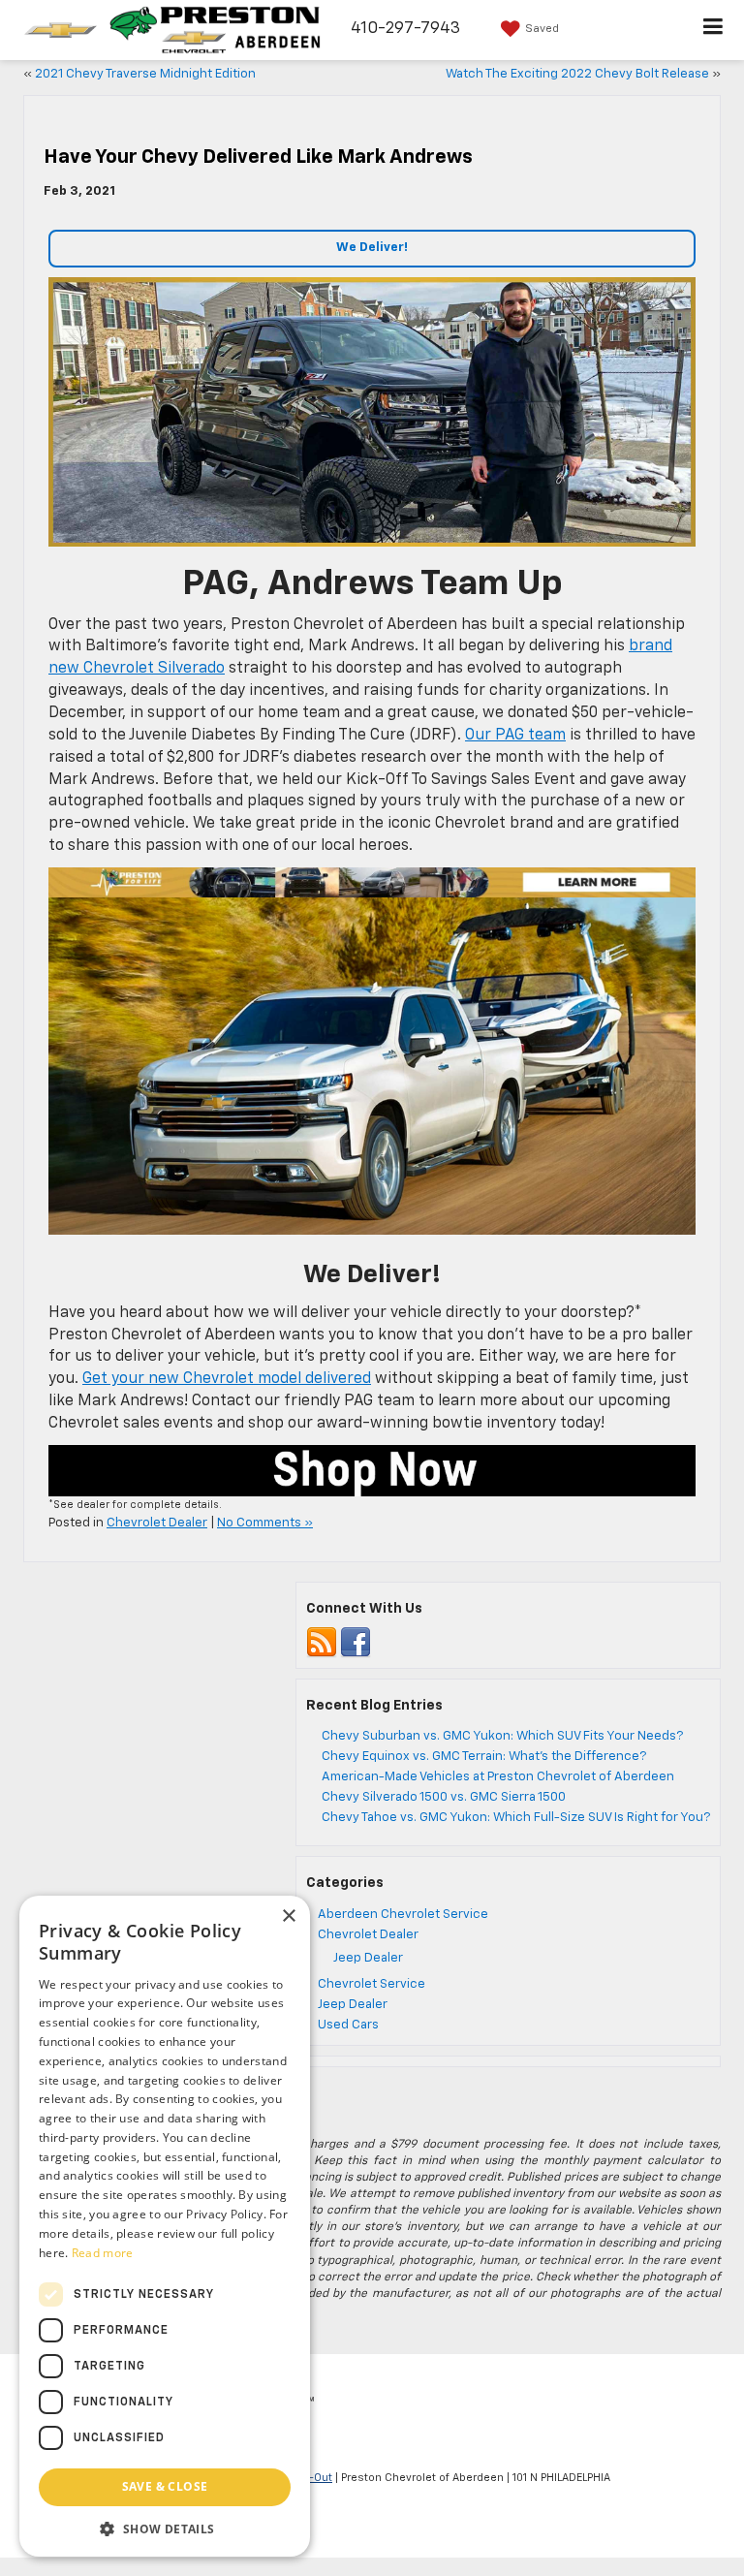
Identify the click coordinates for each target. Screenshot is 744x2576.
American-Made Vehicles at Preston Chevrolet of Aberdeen (498, 1777)
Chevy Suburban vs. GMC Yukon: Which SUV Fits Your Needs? (502, 1736)
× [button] (288, 1916)
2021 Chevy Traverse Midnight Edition (145, 74)
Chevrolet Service (372, 1984)
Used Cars (348, 2025)
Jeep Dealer (368, 1958)
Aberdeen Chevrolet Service (403, 1915)
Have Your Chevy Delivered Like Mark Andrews (258, 157)
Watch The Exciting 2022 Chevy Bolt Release (577, 74)
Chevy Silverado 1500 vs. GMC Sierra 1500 (444, 1797)
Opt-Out (311, 2478)
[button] (165, 2528)
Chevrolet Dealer (157, 1523)
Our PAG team (515, 736)
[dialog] (165, 2226)
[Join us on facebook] (356, 1642)
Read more (103, 2253)
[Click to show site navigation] (713, 30)
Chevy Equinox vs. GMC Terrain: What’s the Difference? (484, 1757)
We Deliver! (372, 248)
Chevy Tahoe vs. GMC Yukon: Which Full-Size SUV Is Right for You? (516, 1818)
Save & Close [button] (165, 2486)
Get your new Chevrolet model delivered (227, 1379)
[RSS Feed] (322, 1642)
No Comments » (265, 1523)
